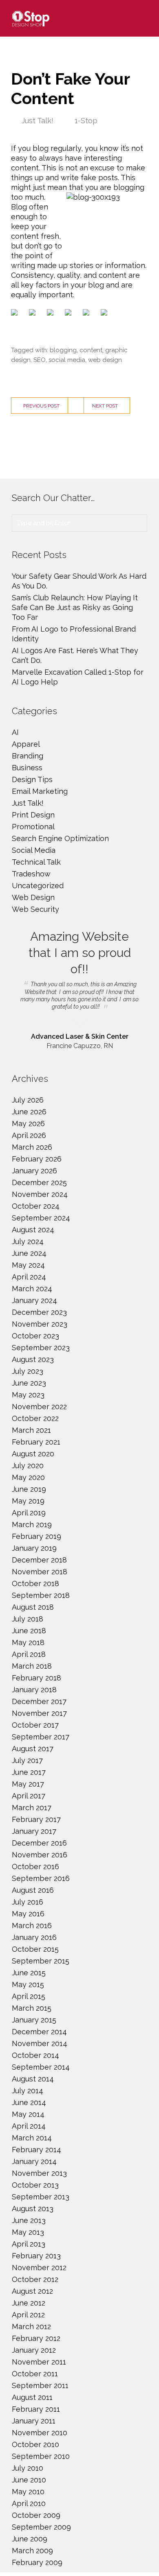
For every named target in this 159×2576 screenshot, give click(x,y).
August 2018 (33, 1607)
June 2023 (29, 1383)
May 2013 (28, 2232)
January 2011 (34, 2421)
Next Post (105, 406)
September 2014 (41, 2067)
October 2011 (35, 2374)
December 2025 (39, 1182)
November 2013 (39, 2173)
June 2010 (29, 2480)
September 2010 (41, 2456)
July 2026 (28, 1100)
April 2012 (28, 2315)
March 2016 (32, 1925)
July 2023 (28, 1371)
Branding (28, 756)
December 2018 (39, 1560)
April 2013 (29, 2244)
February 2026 (37, 1159)
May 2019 (28, 1501)
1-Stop (86, 121)
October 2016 (35, 1867)
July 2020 (28, 1466)
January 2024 (34, 1300)
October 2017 (35, 1725)
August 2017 (33, 1749)
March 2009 (32, 2551)
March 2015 (32, 2008)
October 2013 (35, 2185)
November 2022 (39, 1407)
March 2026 (32, 1147)
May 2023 (28, 1395)
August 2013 (33, 2209)
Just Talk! (38, 121)
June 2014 (29, 2102)
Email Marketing (40, 791)
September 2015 (41, 1961)
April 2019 (29, 1513)
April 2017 (29, 1796)
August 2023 (33, 1359)
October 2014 (35, 2055)
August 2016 (33, 1890)
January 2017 (34, 1831)
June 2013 (29, 2220)
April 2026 (29, 1135)
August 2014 (33, 2079)
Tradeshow (31, 874)
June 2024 (29, 1253)
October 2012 (35, 2279)
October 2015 (35, 1949)
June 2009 (30, 2539)
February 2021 (36, 1442)
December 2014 (39, 2032)
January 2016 (34, 1937)
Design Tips (32, 779)
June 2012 (29, 2303)
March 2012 (31, 2326)
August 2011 (32, 2397)
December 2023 (39, 1312)
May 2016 (28, 1914)
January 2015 (34, 2020)
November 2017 (39, 1713)
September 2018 (41, 1595)
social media (67, 360)
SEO (40, 360)
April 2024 (29, 1277)
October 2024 (36, 1206)
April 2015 (29, 1996)
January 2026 (34, 1171)
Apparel (26, 744)
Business (27, 768)
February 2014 (36, 2150)
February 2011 (36, 2409)
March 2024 (32, 1289)
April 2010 (29, 2503)
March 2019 (32, 1524)
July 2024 (28, 1241)
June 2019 (29, 1489)
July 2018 (28, 1619)
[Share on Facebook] (16, 314)
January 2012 (34, 2350)
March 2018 (32, 1666)
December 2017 (39, 1701)
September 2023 (41, 1348)
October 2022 (35, 1418)
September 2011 (40, 2385)
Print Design (33, 815)
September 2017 (41, 1737)
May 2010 (28, 2492)
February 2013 (36, 2256)
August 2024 (33, 1230)
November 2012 (39, 2268)
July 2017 (27, 1760)
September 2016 (41, 1878)
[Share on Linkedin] (88, 314)
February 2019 (36, 1536)
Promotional (33, 827)
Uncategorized (38, 886)
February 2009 (37, 2562)
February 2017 (36, 1819)
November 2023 (40, 1324)
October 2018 (35, 1583)
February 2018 (36, 1678)
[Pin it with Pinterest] (70, 314)
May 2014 (28, 2114)
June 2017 (29, 1772)
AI (15, 732)
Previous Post (41, 406)
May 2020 (28, 1477)
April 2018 (29, 1654)
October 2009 (36, 2515)
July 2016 (28, 1902)
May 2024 (28, 1265)
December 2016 (39, 1843)
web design (105, 360)
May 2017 (28, 1784)
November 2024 (40, 1194)
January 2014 (34, 2161)
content (91, 350)
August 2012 (32, 2291)
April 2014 (29, 2126)
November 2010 (40, 2433)
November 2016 (40, 1855)
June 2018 (29, 1631)
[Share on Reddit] (52, 314)
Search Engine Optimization (60, 838)
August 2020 (33, 1454)
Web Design (33, 897)
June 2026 (29, 1112)
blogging (63, 350)
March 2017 (32, 1808)
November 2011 (39, 2362)
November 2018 (40, 1572)
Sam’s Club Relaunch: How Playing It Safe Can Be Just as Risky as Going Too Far (75, 607)
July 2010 (28, 2468)
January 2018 (34, 1690)
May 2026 (28, 1123)
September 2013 (41, 2197)
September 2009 (41, 2527)
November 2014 (40, 2043)
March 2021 (31, 1430)
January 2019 (34, 1548)
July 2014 (28, 2091)
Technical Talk (36, 862)
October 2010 (35, 2444)
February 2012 (36, 2338)
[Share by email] (106, 314)
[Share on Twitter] (34, 314)
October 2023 (35, 1336)
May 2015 (28, 1984)
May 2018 (28, 1642)
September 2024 (41, 1218)
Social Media (34, 850)
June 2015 (29, 1973)
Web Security (35, 909)
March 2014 (32, 2138)
